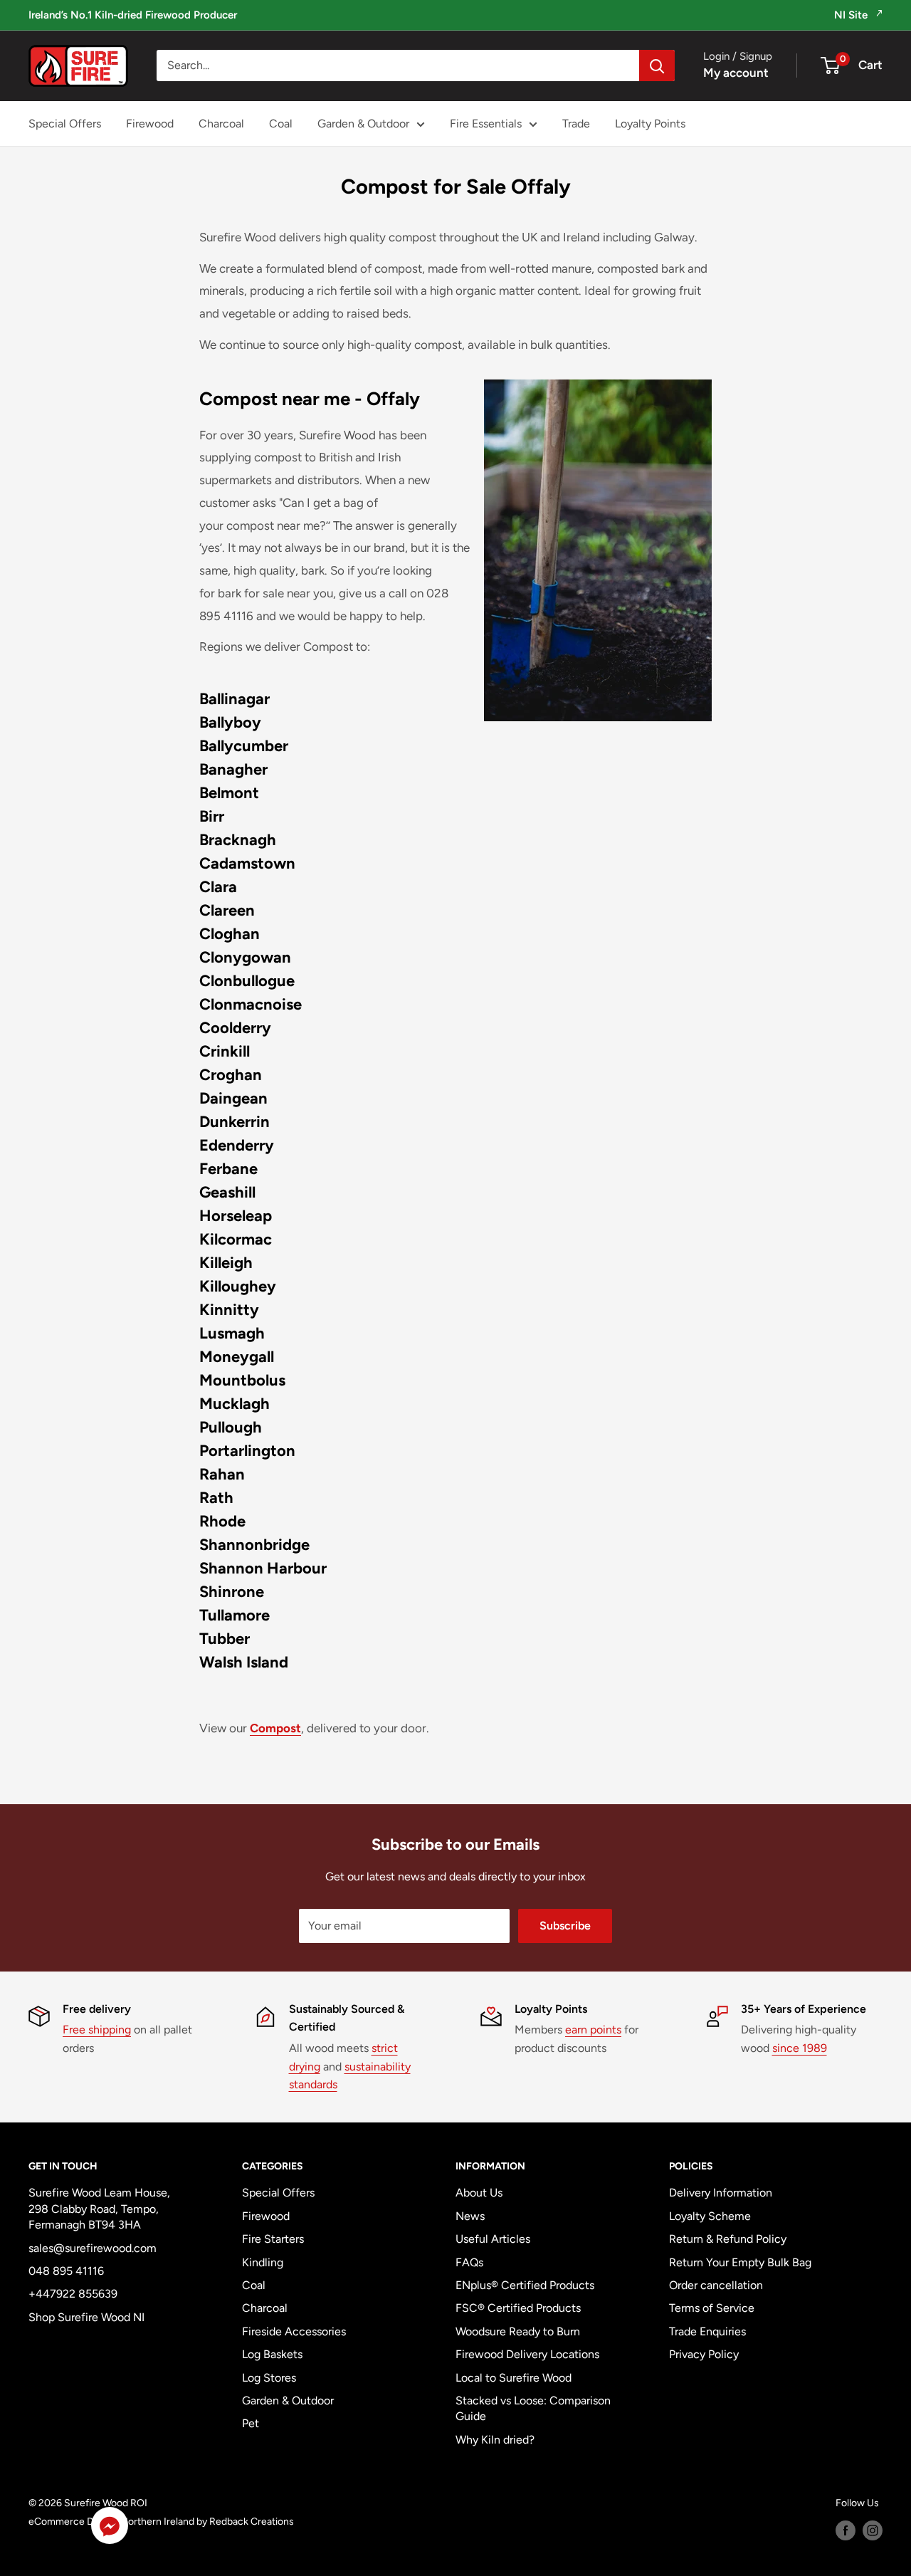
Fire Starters (273, 2239)
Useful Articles (493, 2239)
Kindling (263, 2262)
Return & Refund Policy (728, 2239)
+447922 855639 (73, 2294)
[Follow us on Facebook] (846, 2530)
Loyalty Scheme (710, 2216)
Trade (576, 124)
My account (736, 73)
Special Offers (65, 124)
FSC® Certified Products (518, 2308)
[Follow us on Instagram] (873, 2530)
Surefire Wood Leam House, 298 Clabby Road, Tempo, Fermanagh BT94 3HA (99, 2209)
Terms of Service (712, 2308)
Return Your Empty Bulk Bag (740, 2262)
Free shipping (97, 2030)
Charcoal (221, 124)
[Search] (657, 66)
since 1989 (800, 2048)
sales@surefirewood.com (93, 2248)
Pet (251, 2423)
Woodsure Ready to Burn (518, 2331)
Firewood (150, 124)
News (470, 2216)
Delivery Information (721, 2193)
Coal (281, 124)
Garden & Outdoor (363, 124)
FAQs (469, 2262)
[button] (110, 2529)
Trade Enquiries (707, 2331)
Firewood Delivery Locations (527, 2354)
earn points (593, 2030)
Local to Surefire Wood (514, 2378)
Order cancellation (716, 2285)
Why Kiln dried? (495, 2440)
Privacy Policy (704, 2354)
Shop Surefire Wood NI (86, 2317)
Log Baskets (272, 2354)
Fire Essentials (486, 124)
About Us (479, 2193)
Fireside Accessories (294, 2331)
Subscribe (565, 1926)
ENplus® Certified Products (525, 2285)
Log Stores (269, 2378)
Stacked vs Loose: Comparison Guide (533, 2408)
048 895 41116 (66, 2271)
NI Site (852, 15)
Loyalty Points (650, 124)
